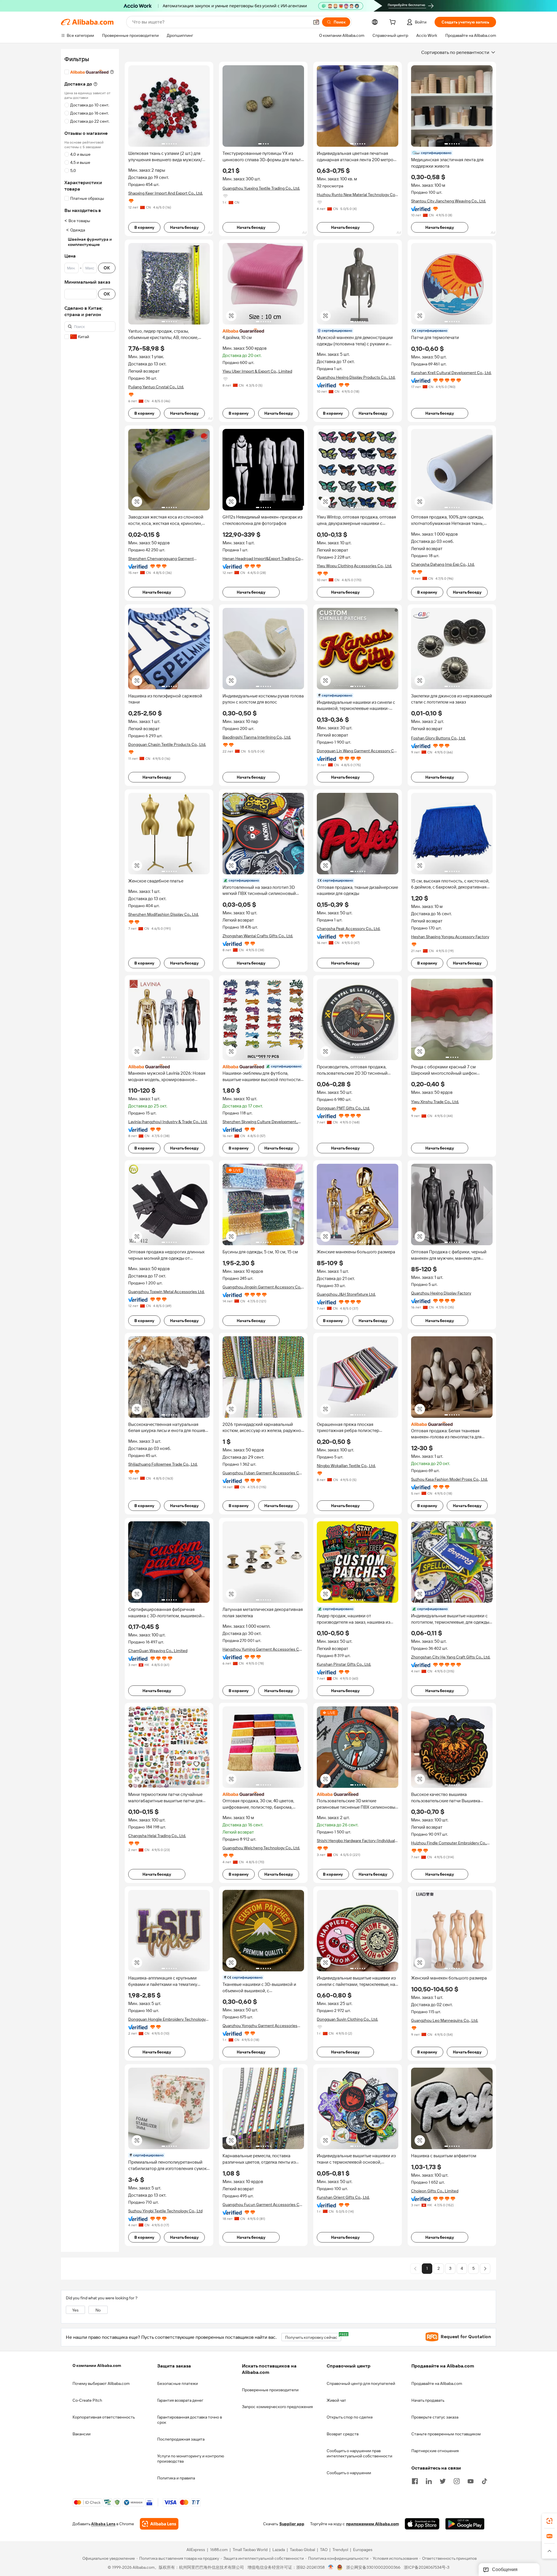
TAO (324, 2550)
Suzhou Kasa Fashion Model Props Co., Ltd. (449, 1479)
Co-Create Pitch (87, 2400)
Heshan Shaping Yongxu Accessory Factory (450, 937)
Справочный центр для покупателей (361, 2383)
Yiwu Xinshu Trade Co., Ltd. (435, 1102)
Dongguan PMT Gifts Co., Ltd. (343, 1108)
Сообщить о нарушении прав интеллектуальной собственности (359, 2453)
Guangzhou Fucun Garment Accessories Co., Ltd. (263, 2205)
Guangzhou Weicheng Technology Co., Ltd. (261, 1848)
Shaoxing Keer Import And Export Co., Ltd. (166, 193)
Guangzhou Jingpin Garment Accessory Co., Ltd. (262, 1287)
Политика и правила (176, 2478)
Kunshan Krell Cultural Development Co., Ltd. (451, 373)
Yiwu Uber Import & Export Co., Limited (257, 371)
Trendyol (340, 2550)
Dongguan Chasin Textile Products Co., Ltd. (167, 744)
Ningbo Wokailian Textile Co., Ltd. (346, 1466)
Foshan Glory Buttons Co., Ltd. (438, 738)
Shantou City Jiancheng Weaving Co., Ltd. (449, 201)
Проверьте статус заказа (435, 2417)
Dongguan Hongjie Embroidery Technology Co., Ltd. (167, 2019)
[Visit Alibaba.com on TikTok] (484, 2481)
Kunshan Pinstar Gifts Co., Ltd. (344, 1664)
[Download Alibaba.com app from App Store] (422, 2524)
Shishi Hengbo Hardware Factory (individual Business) (356, 1841)
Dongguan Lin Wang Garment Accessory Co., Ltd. (357, 751)
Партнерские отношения (435, 2451)
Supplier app (292, 2524)
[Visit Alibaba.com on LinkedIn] (429, 2481)
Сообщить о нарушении (349, 2473)
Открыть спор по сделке (350, 2417)
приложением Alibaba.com (372, 2524)
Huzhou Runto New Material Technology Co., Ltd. (357, 195)
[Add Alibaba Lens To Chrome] (159, 2524)
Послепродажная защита (181, 2439)
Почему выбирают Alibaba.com (101, 2383)
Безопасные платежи (178, 2383)
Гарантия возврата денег (180, 2400)
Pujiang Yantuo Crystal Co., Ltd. (156, 387)
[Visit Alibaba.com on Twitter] (443, 2481)
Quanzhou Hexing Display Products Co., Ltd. (356, 377)
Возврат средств (343, 2434)
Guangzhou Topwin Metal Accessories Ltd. (166, 1292)
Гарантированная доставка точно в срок (190, 2420)
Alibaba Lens (103, 2524)
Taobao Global (302, 2550)
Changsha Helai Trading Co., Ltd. (157, 1836)
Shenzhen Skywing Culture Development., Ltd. (260, 1122)
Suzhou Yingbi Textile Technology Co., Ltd (165, 2211)
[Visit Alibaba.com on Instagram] (457, 2481)
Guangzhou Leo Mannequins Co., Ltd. (445, 2020)
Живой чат (336, 2400)
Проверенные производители (270, 2390)
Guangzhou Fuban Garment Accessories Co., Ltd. (263, 1473)
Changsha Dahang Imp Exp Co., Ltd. (443, 564)
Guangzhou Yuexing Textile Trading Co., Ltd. (261, 188)
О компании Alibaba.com (97, 2365)
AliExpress (196, 2550)
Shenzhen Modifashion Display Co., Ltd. (163, 914)
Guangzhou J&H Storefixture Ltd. (346, 1294)
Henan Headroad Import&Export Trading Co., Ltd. (262, 559)
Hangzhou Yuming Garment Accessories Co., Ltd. (263, 1649)
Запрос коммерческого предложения (277, 2407)
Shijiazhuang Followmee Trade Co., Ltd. (163, 1464)
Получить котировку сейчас (313, 2336)
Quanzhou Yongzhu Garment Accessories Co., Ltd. (260, 2026)
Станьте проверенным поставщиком (446, 2434)
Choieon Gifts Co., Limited (435, 2191)
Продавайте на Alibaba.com (437, 2383)
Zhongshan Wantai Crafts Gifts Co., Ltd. (258, 936)
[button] (316, 22)
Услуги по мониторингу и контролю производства (191, 2459)
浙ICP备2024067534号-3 (427, 2567)
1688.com (219, 2550)
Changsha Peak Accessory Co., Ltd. (349, 929)
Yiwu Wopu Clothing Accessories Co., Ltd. (354, 566)
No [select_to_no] (98, 2310)
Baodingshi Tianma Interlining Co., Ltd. (257, 737)
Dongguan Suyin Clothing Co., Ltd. (347, 2019)
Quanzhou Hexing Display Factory (441, 1293)
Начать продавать (428, 2400)
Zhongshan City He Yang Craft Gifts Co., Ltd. (451, 1657)
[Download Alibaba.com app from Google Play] (465, 2524)
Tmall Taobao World (250, 2550)
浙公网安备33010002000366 (373, 2567)
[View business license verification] (331, 2567)
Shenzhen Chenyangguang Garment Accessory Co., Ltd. (161, 559)
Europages (363, 2550)
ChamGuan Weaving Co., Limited (158, 1651)
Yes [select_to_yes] (75, 2310)
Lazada (279, 2550)
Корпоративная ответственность (104, 2417)
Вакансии (82, 2434)
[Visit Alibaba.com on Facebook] (415, 2481)
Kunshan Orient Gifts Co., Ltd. (343, 2197)
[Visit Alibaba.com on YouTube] (471, 2481)
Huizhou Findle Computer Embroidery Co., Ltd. (449, 1843)
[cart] (394, 23)
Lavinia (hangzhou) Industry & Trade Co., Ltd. (168, 1122)
